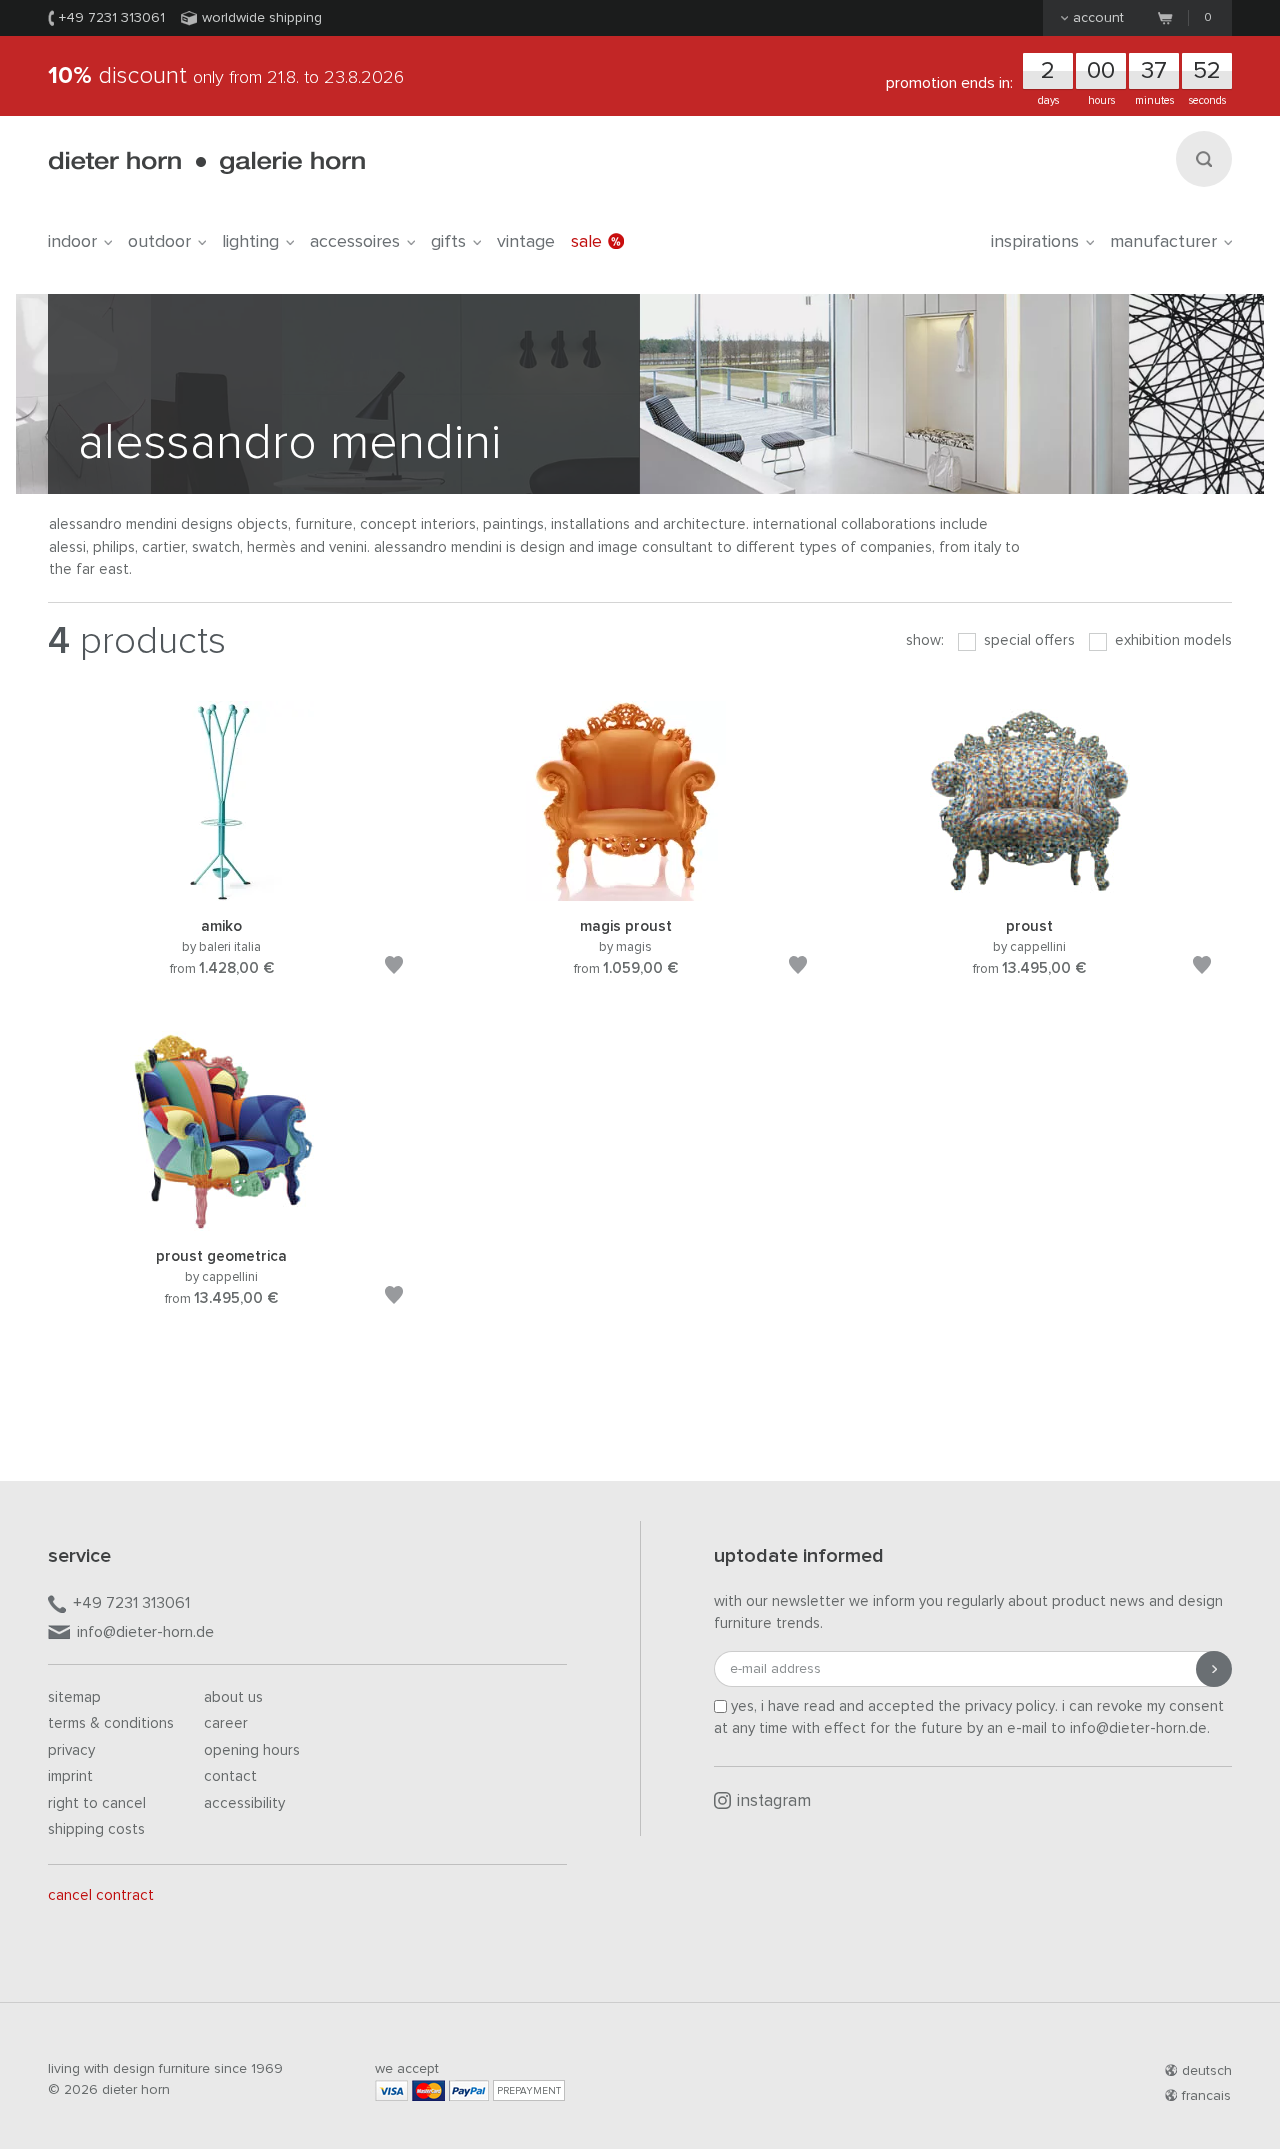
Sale (586, 242)
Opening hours (252, 1750)
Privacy (71, 1750)
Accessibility (244, 1803)
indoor (72, 242)
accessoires (355, 242)
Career (226, 1723)
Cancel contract (101, 1895)
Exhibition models (1171, 640)
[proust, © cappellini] (1030, 890)
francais (1206, 2096)
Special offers (1027, 640)
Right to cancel (97, 1803)
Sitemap (74, 1697)
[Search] (1204, 159)
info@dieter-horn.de (145, 1632)
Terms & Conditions (111, 1723)
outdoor (159, 242)
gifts (448, 242)
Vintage (526, 242)
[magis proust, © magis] (626, 890)
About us (233, 1697)
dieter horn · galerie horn (206, 162)
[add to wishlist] (394, 968)
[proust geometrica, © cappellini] (222, 1220)
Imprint (70, 1776)
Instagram (774, 1801)
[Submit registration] (1214, 1669)
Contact (230, 1776)
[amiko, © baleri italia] (222, 890)
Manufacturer (1163, 242)
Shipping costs (96, 1829)
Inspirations (1035, 242)
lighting (250, 242)
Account (1098, 18)
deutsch (1207, 2071)
